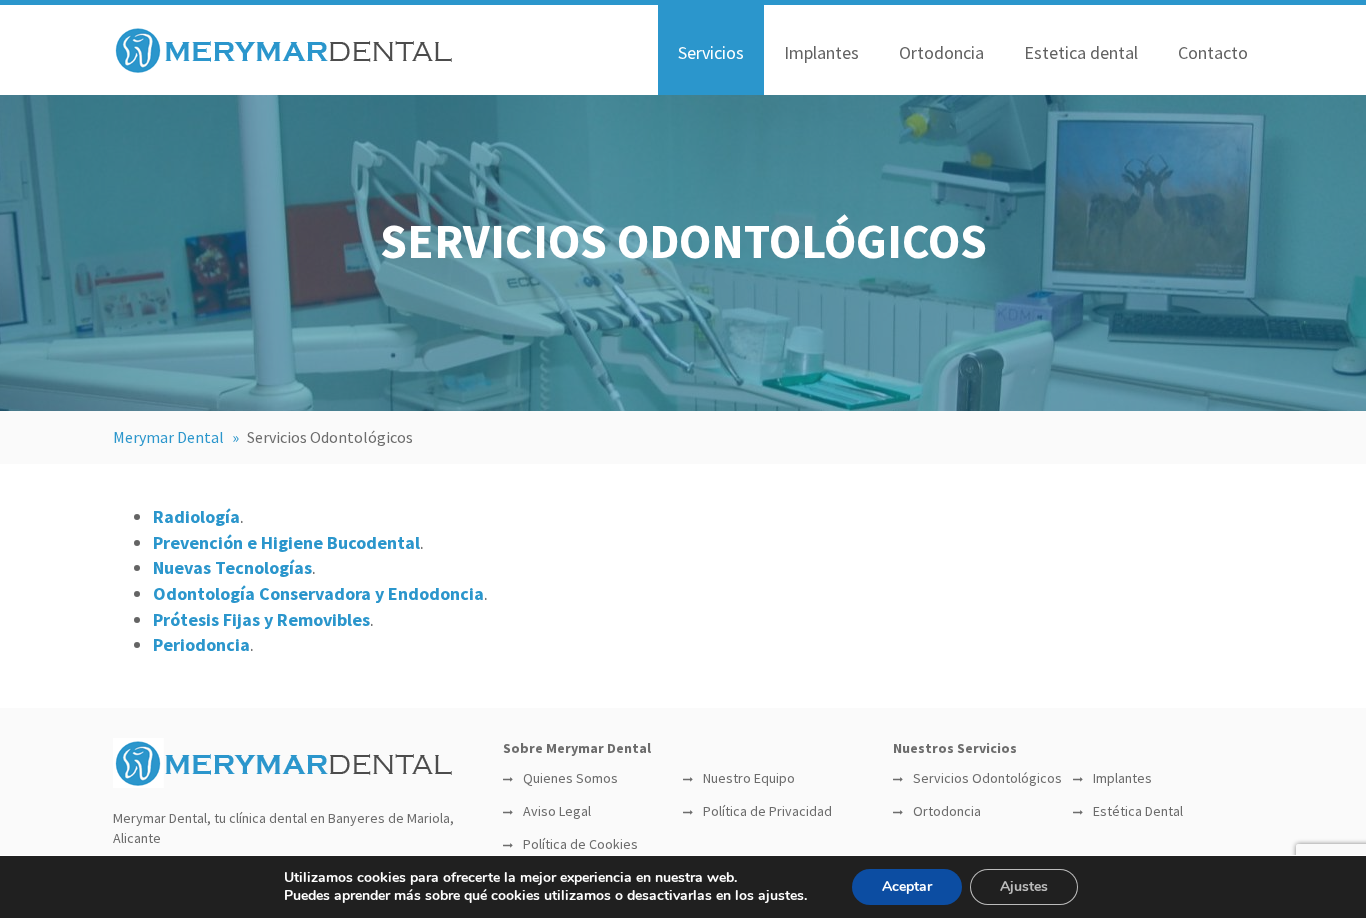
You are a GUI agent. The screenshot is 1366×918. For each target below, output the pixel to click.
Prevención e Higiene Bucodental (286, 542)
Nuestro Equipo (749, 778)
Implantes (821, 52)
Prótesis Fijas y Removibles (261, 619)
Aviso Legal (557, 811)
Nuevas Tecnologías (232, 567)
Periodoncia (201, 644)
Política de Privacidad (767, 811)
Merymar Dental (168, 437)
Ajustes (1024, 886)
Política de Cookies (580, 844)
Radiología (196, 516)
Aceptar (907, 886)
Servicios (711, 52)
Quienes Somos (570, 778)
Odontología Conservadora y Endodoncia (318, 593)
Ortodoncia (941, 52)
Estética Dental (1138, 811)
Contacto (1213, 52)
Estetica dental (1081, 52)
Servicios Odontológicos (987, 778)
